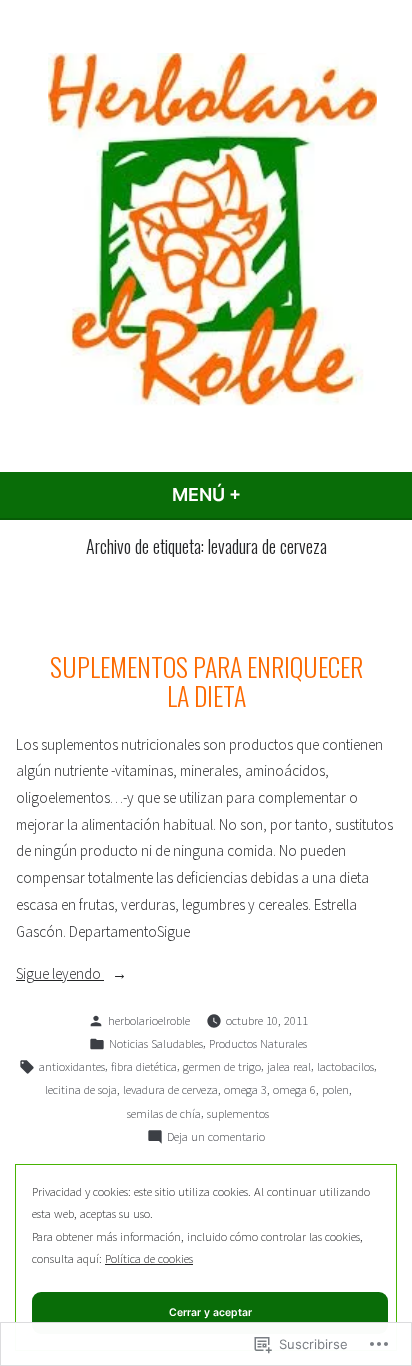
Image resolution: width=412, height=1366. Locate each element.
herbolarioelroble (149, 1020)
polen (335, 1089)
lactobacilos (345, 1066)
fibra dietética (144, 1066)
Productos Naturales (258, 1043)
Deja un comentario (216, 1138)
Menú (259, 494)
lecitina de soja (81, 1089)
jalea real (289, 1066)
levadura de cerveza (170, 1089)
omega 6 (294, 1089)
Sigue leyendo (60, 975)
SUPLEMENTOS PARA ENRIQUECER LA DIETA (206, 680)
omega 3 (245, 1089)
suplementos (238, 1113)
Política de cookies (149, 1258)
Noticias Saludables (156, 1043)
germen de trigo (222, 1066)
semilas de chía (164, 1113)
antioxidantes (72, 1066)
